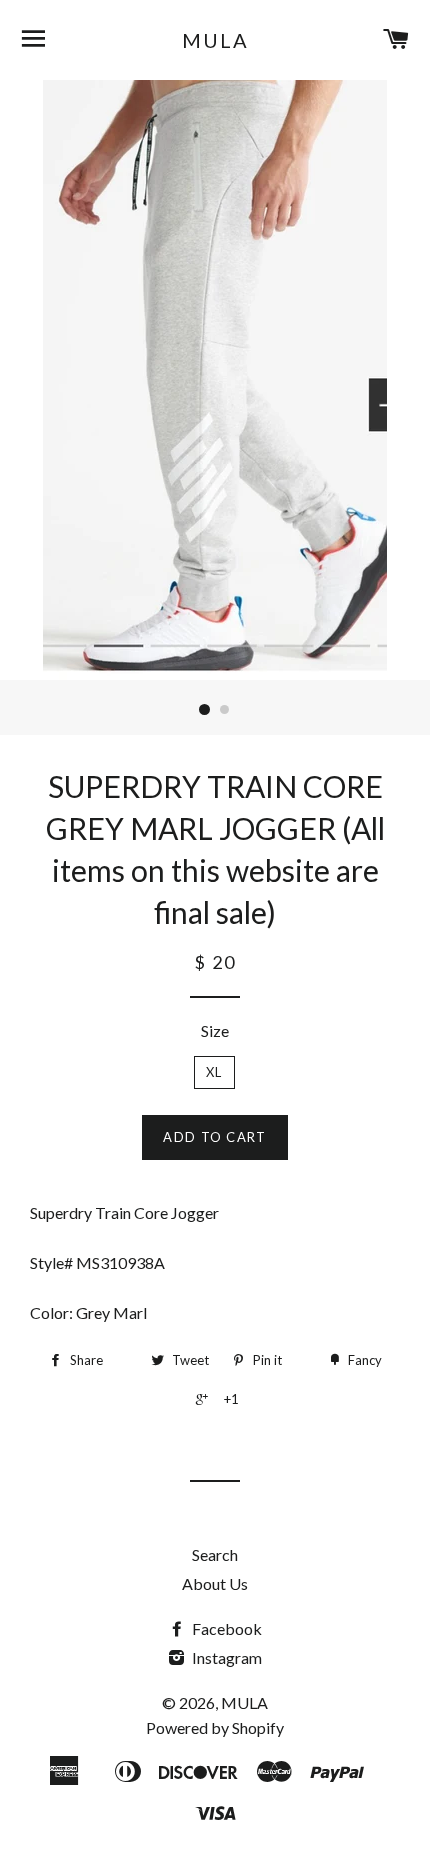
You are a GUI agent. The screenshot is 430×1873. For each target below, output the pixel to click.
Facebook (225, 1628)
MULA (215, 40)
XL (214, 1072)
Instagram (225, 1657)
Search (215, 1554)
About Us (215, 1583)
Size (215, 1030)
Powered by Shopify (215, 1727)
